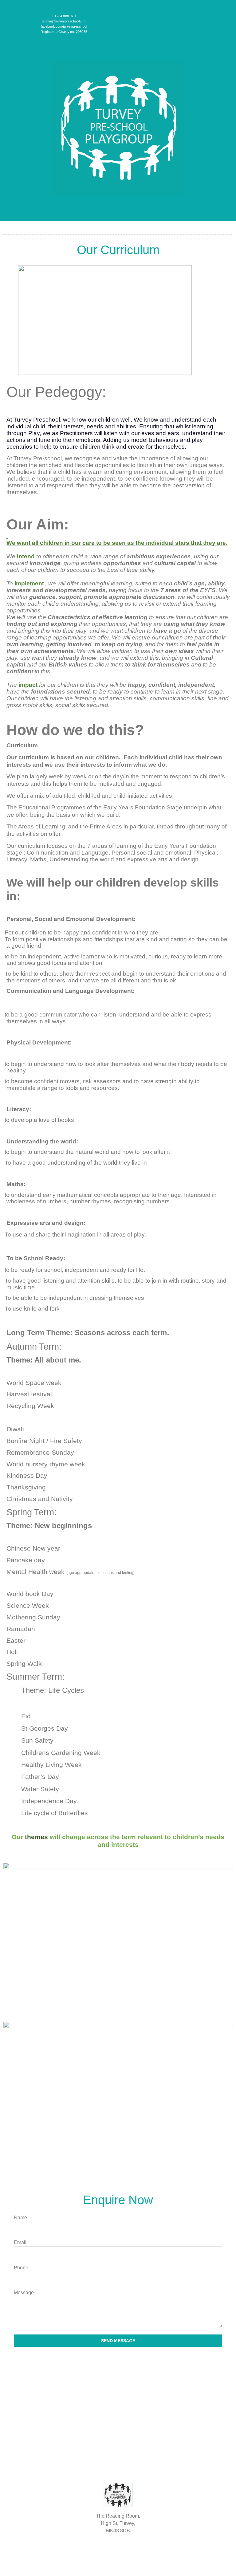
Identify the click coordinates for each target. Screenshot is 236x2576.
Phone (21, 2268)
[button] (118, 229)
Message (24, 2293)
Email (20, 2243)
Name (20, 2218)
